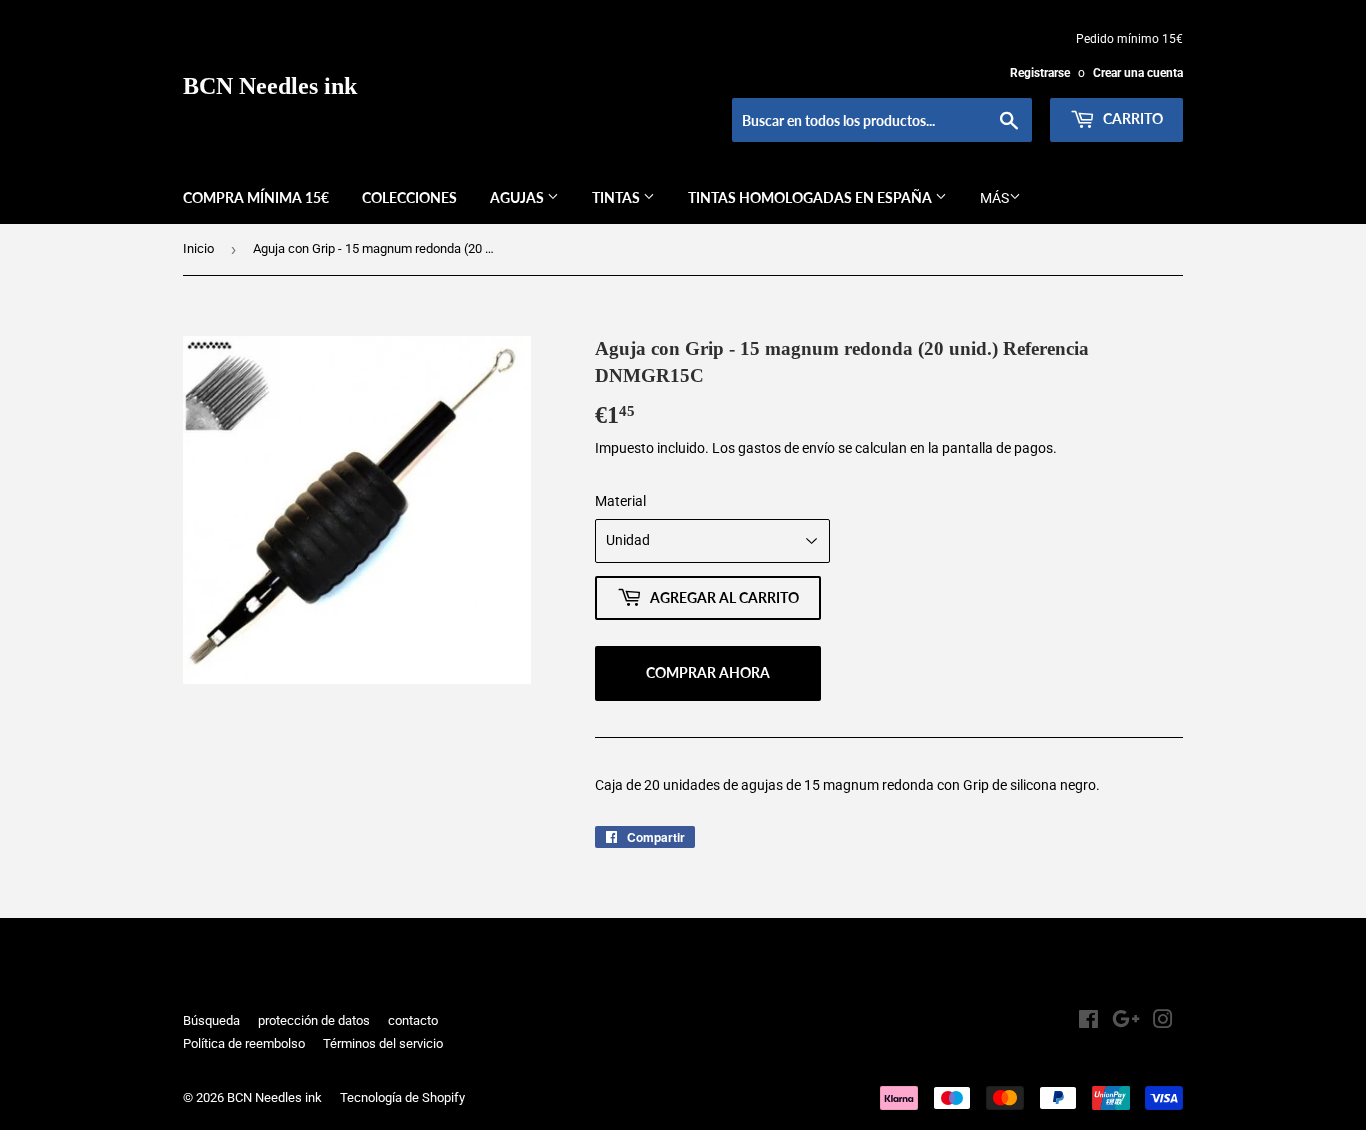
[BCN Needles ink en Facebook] (1088, 1022)
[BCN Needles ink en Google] (1126, 1022)
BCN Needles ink (270, 85)
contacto (413, 1020)
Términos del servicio (383, 1043)
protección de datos (314, 1020)
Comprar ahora (708, 672)
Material (620, 501)
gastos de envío (786, 448)
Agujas (518, 197)
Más (994, 198)
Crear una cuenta (1138, 73)
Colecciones (409, 197)
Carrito (1131, 118)
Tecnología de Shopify (402, 1097)
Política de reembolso (244, 1043)
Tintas (617, 197)
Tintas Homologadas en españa (811, 197)
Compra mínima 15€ (256, 197)
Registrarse (1040, 73)
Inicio (198, 248)
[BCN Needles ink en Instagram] (1163, 1022)
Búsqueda (211, 1020)
